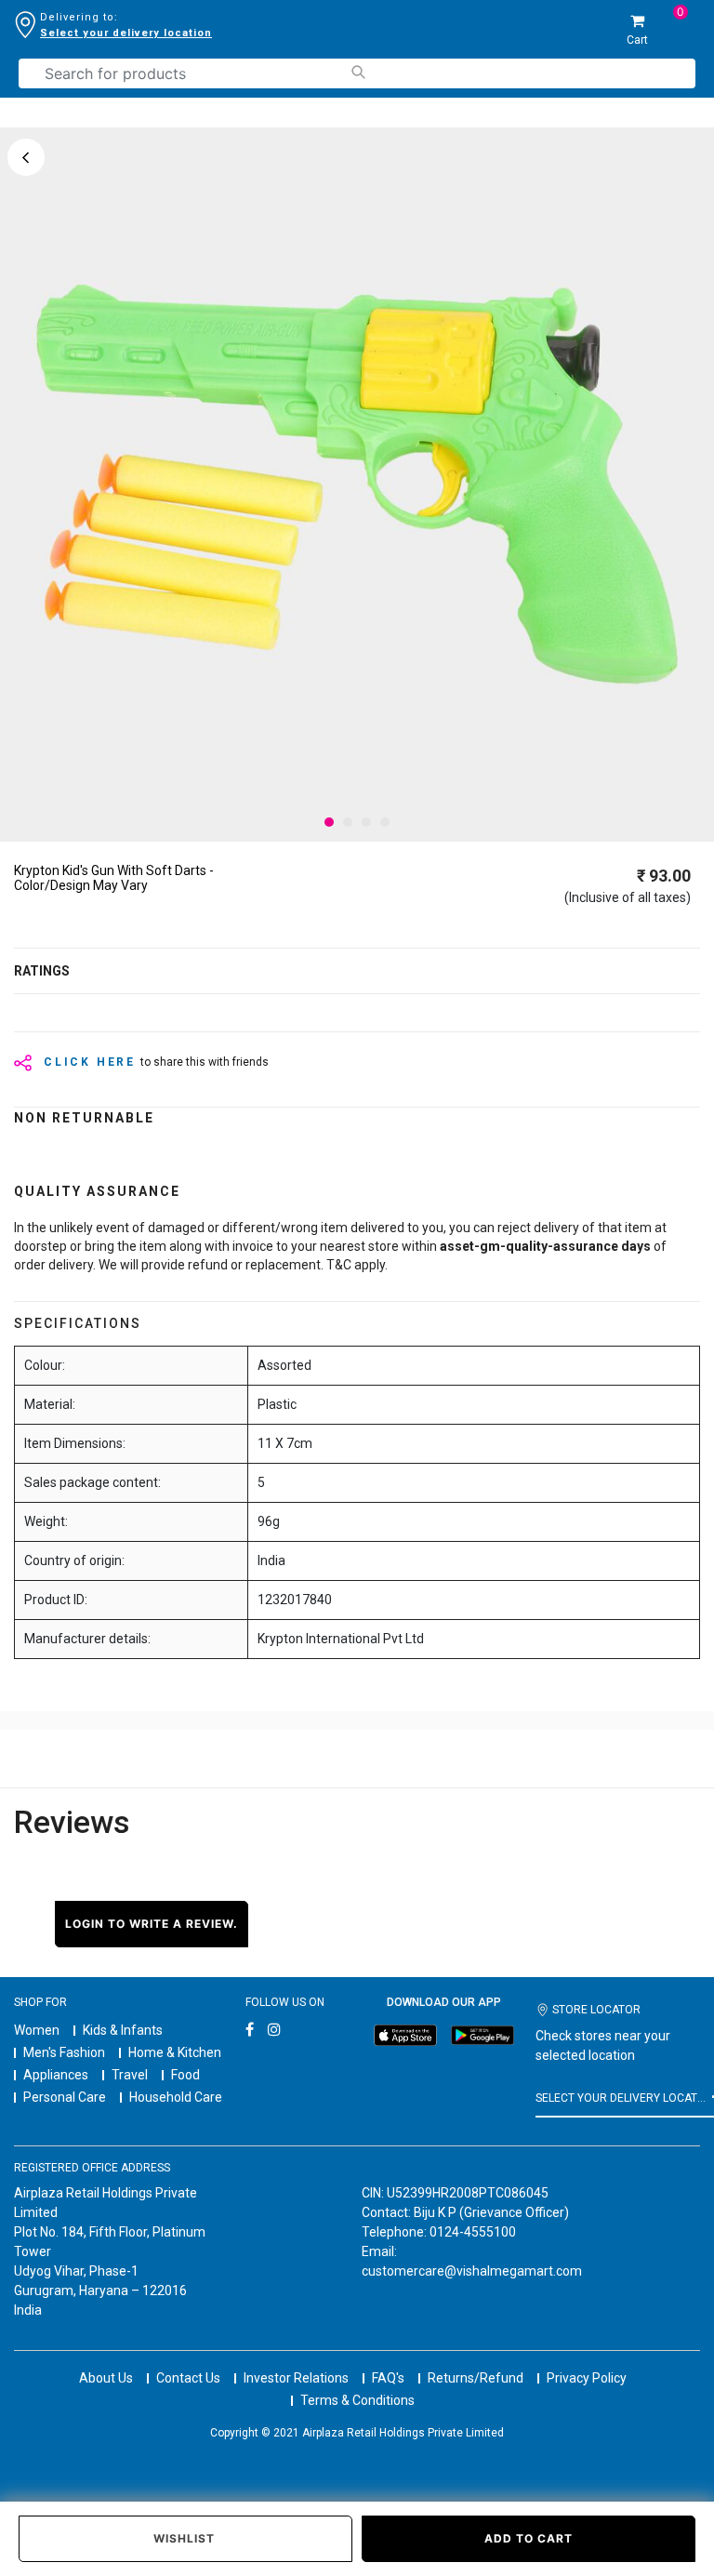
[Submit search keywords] (357, 72)
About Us (106, 2378)
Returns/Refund (476, 2378)
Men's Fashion (64, 2052)
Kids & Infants (123, 2030)
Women (37, 2030)
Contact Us (188, 2378)
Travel (130, 2075)
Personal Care (65, 2097)
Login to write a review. (152, 1924)
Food (185, 2075)
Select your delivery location (126, 33)
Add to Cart (529, 2538)
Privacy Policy (587, 2378)
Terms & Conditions (357, 2400)
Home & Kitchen (175, 2052)
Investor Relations (296, 2378)
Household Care (176, 2097)
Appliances (56, 2075)
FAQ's (388, 2378)
